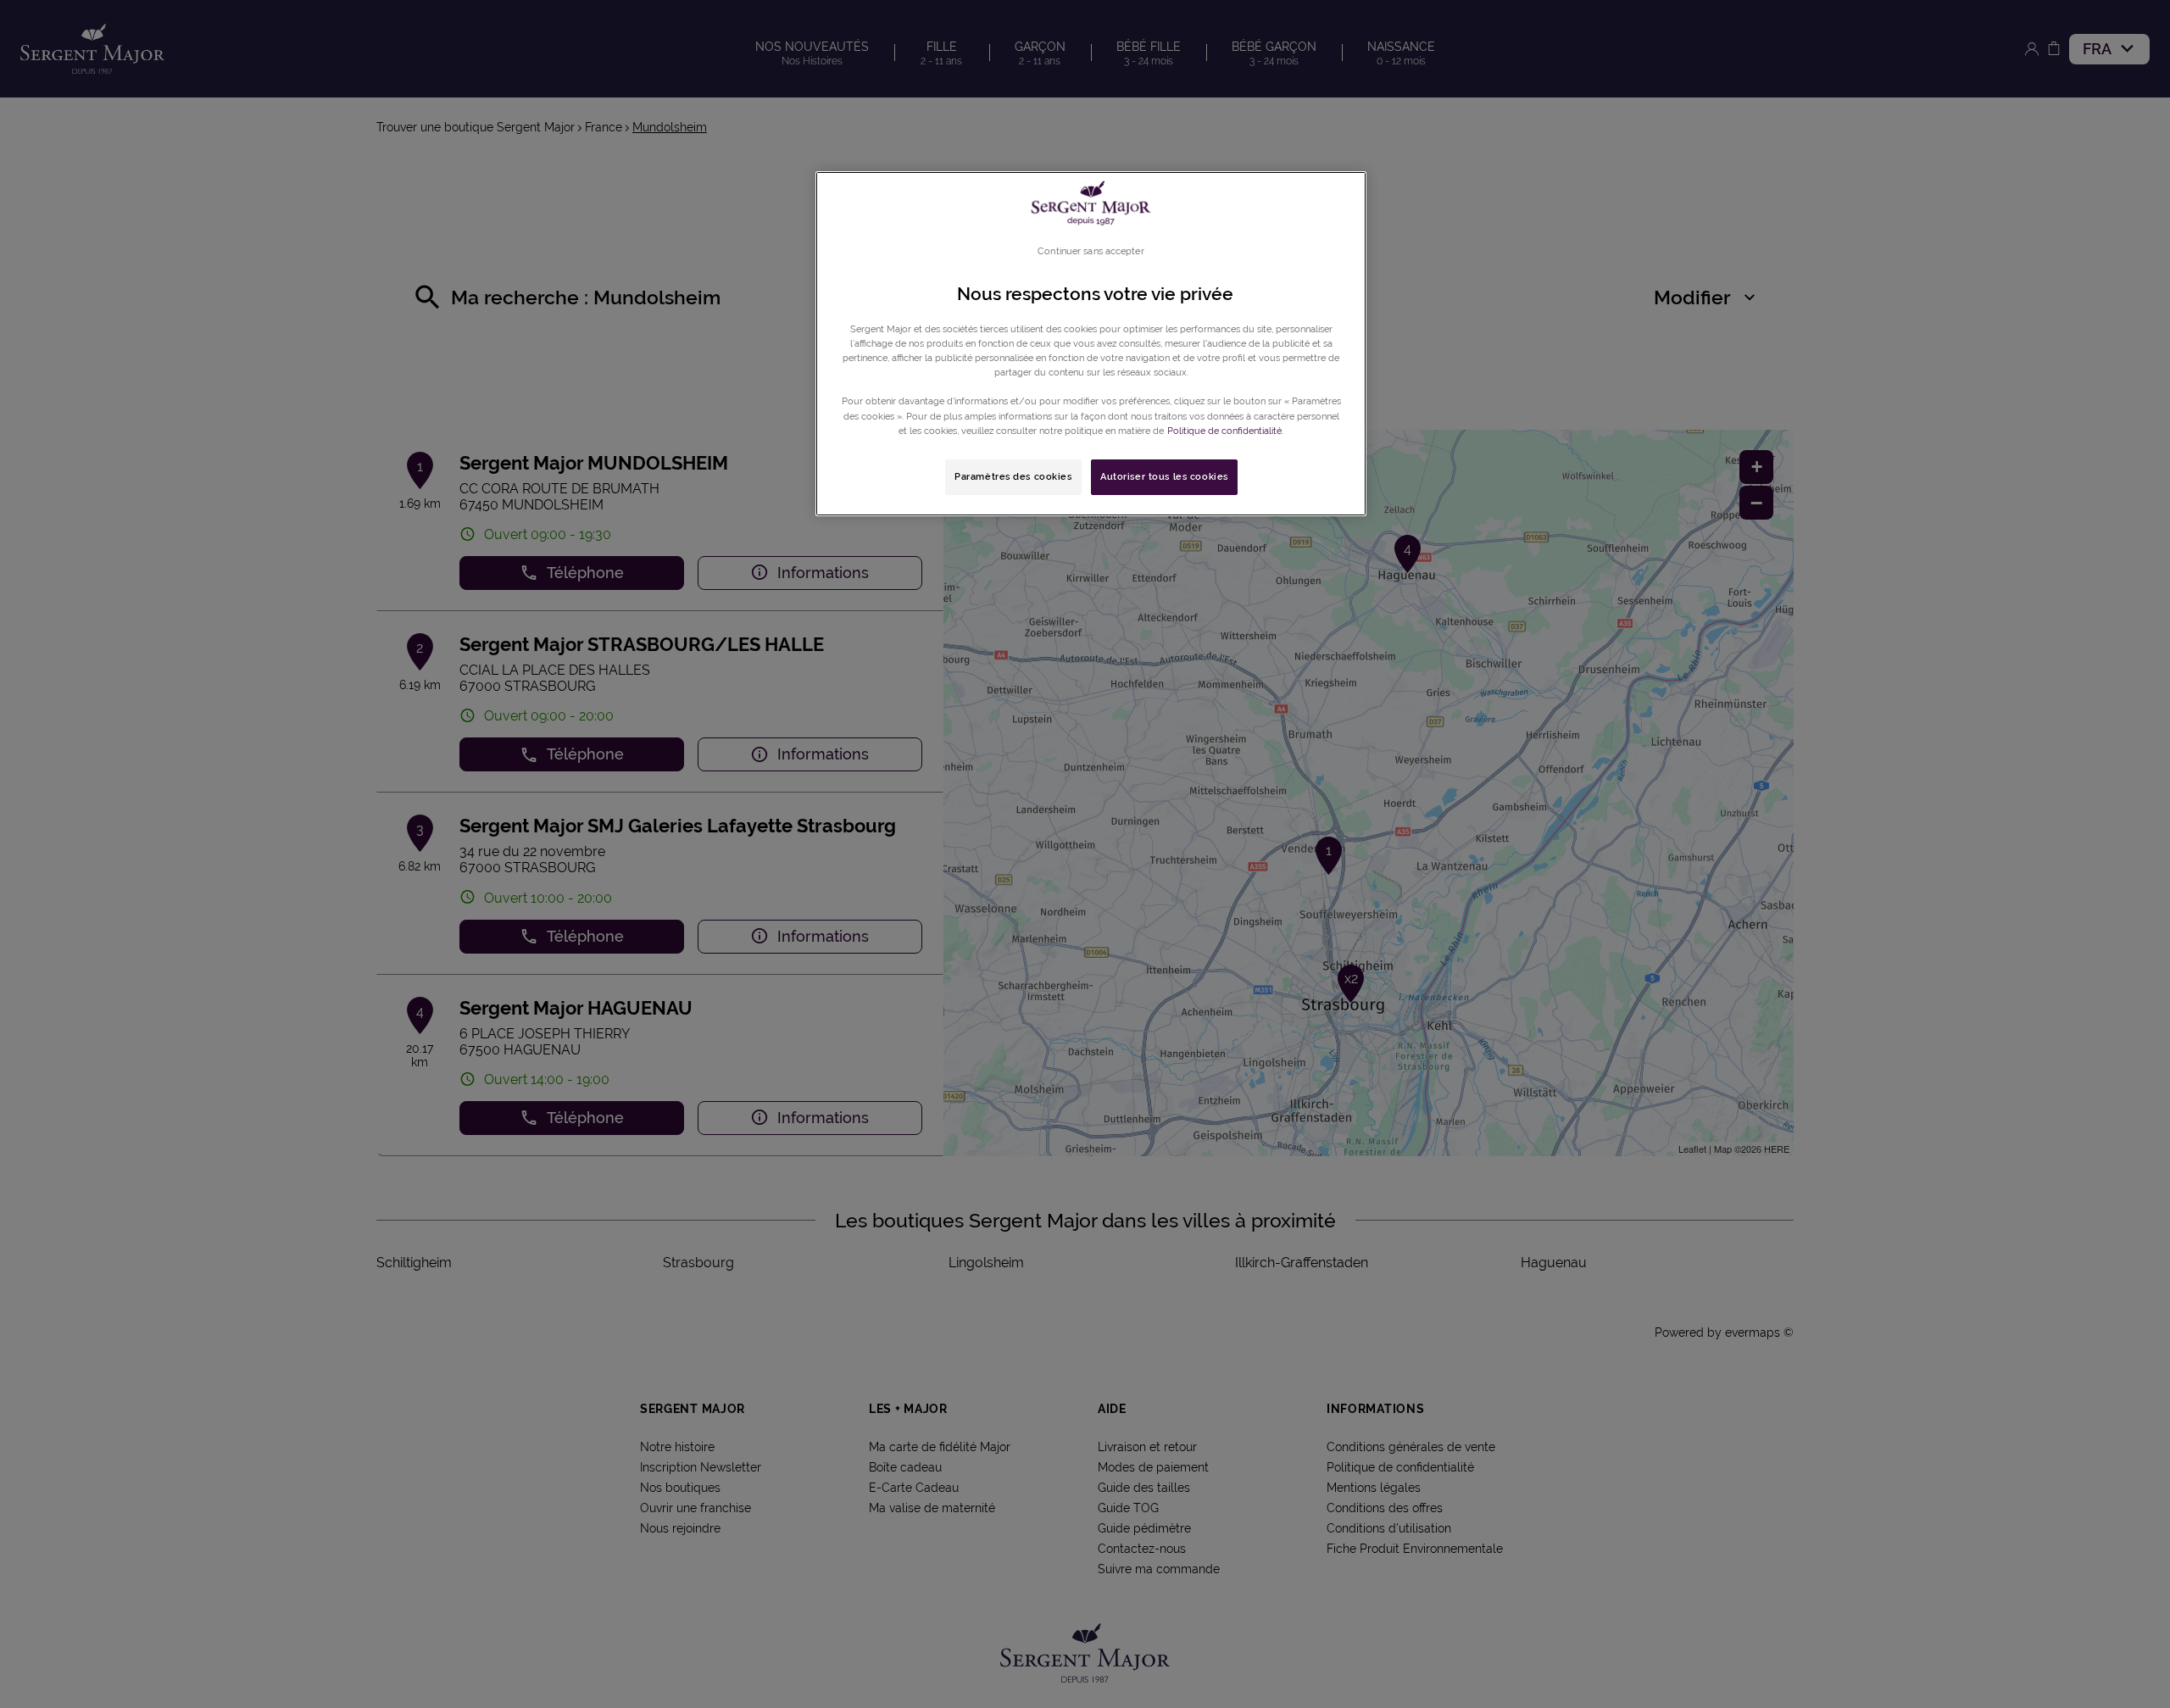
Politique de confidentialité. (1225, 431)
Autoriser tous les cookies (1164, 476)
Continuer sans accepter (1091, 251)
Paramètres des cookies (1013, 476)
